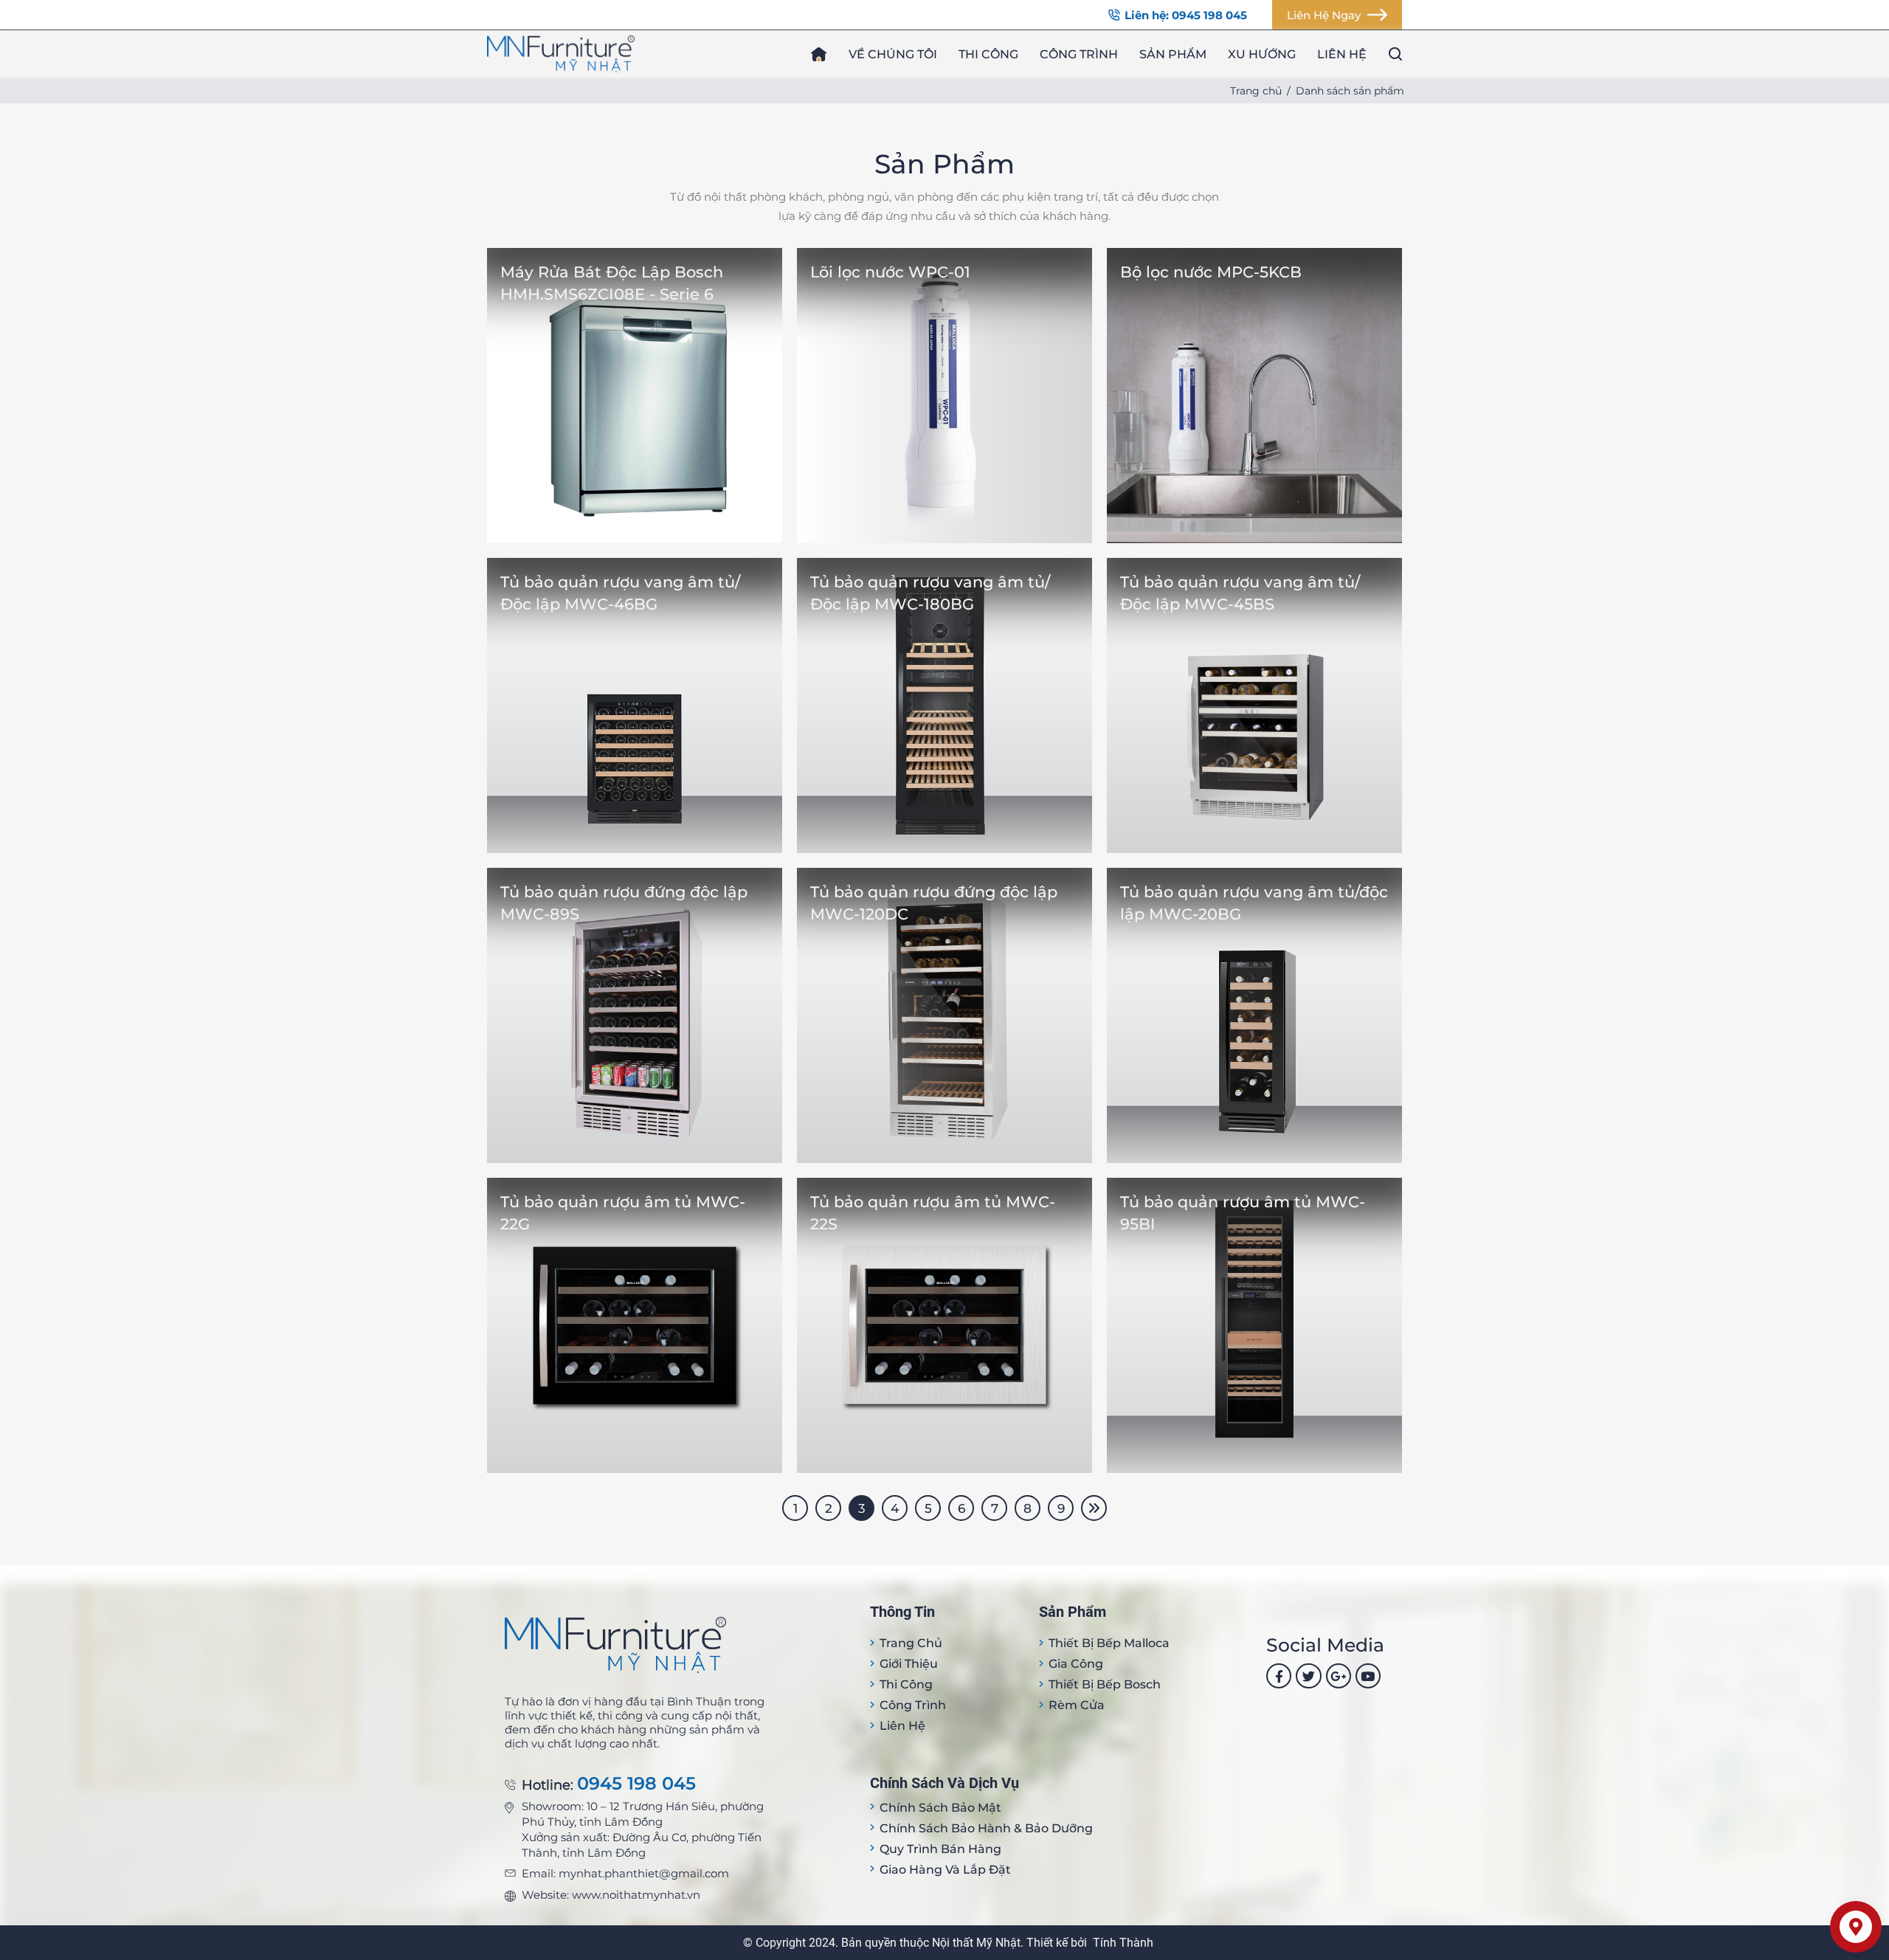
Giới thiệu (909, 1664)
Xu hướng (1262, 54)
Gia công (1076, 1664)
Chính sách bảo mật (940, 1808)
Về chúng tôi (893, 54)
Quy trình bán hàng (940, 1849)
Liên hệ (1342, 54)
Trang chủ (1256, 91)
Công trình (1079, 54)
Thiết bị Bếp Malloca (1109, 1643)
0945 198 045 (636, 1784)
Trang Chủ (911, 1643)
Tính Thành (1123, 1943)
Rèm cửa (1077, 1705)
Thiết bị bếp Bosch (1105, 1684)
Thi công (988, 54)
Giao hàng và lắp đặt (945, 1870)
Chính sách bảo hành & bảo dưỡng (986, 1828)
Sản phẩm (1173, 54)
